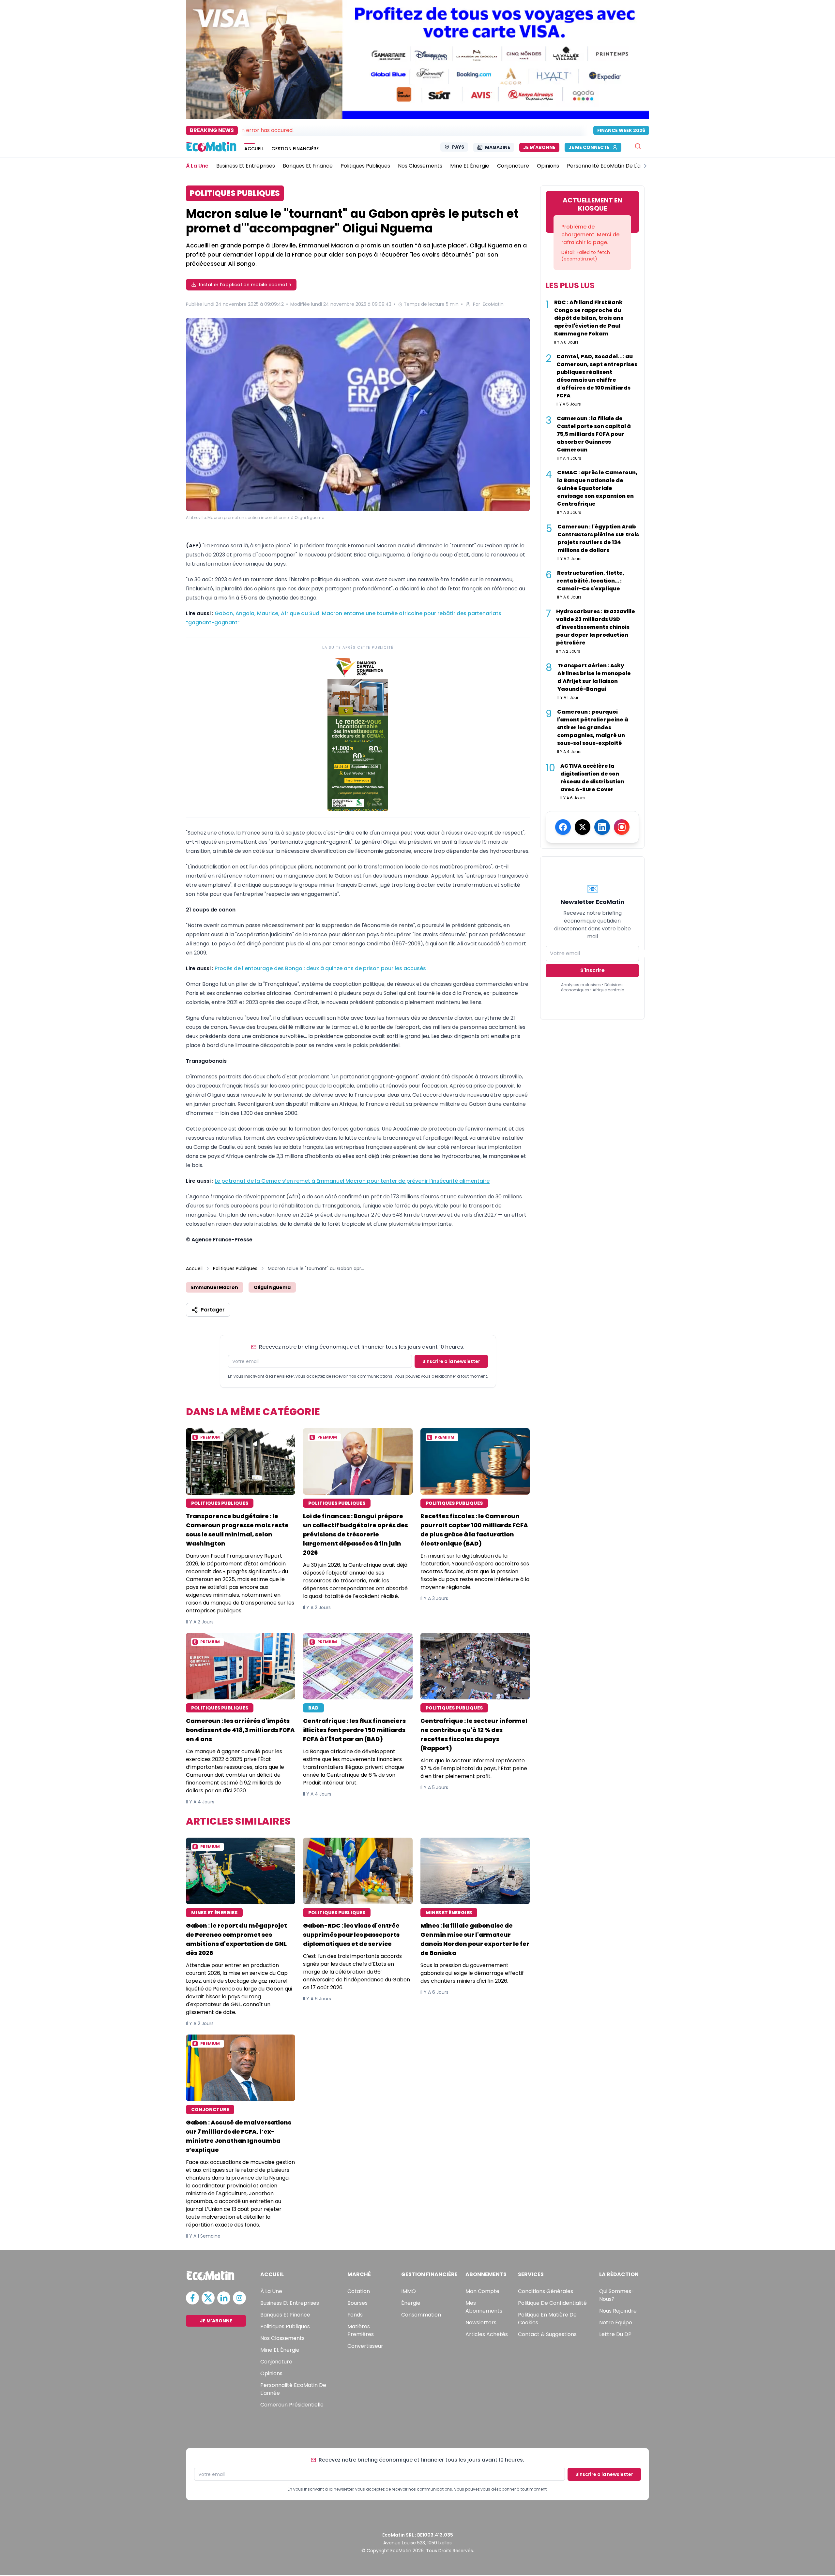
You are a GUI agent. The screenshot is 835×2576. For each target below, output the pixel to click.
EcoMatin (493, 304)
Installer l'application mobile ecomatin (245, 285)
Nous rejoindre (618, 2311)
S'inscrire (592, 970)
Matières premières (361, 2330)
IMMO (409, 2291)
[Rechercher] (638, 146)
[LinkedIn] (602, 827)
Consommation (421, 2315)
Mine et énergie (280, 2350)
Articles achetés (487, 2334)
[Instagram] (622, 827)
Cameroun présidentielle (292, 2405)
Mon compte (482, 2291)
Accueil (194, 1268)
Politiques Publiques (235, 1268)
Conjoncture (276, 2362)
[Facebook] (563, 827)
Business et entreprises (290, 2303)
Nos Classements (282, 2338)
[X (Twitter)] (583, 827)
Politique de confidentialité (552, 2303)
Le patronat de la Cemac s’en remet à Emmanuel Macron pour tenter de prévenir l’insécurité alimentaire (352, 1181)
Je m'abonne (539, 147)
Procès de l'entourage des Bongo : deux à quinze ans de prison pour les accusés (320, 968)
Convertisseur (365, 2346)
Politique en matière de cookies (547, 2319)
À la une (271, 2291)
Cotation (359, 2291)
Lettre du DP (615, 2334)
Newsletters (481, 2323)
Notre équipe (616, 2323)
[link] (358, 733)
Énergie (411, 2303)
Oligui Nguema (272, 1287)
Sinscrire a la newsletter (451, 1361)
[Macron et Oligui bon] (358, 415)
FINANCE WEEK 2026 (621, 130)
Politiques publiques (285, 2326)
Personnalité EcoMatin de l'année (293, 2389)
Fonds (355, 2315)
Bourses (357, 2303)
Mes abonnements (484, 2307)
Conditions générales (546, 2291)
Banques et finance (285, 2315)
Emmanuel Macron (215, 1287)
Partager (213, 1310)
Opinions (271, 2373)
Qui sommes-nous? (617, 2295)
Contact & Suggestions (547, 2334)
